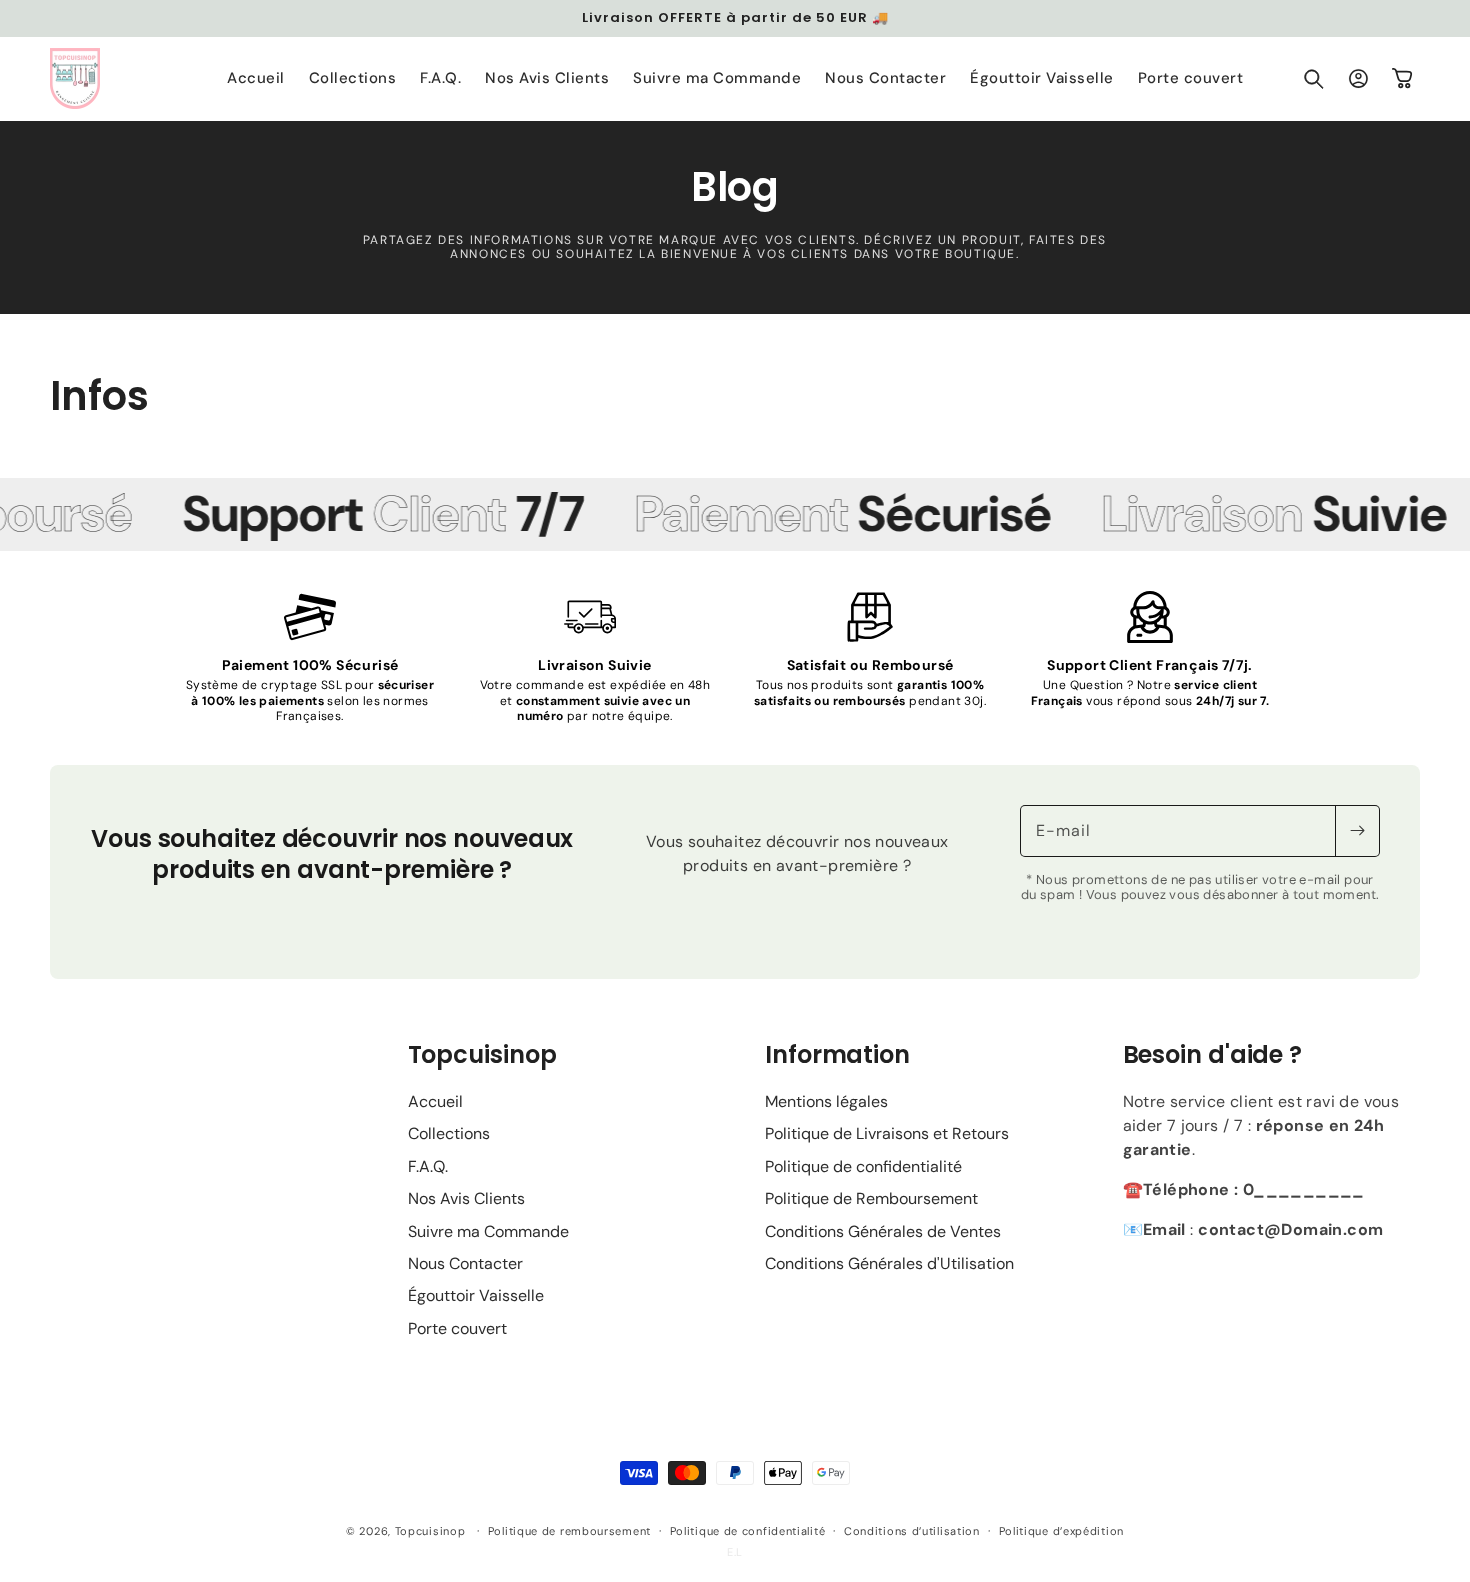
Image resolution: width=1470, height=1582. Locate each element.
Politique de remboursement (569, 1531)
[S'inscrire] (1357, 831)
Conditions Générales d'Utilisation (889, 1263)
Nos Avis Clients (466, 1198)
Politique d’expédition (1061, 1531)
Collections (449, 1133)
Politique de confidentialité (863, 1166)
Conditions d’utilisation (912, 1531)
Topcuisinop (430, 1531)
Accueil (435, 1101)
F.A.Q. (428, 1166)
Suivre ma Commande (488, 1231)
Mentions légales (826, 1101)
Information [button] (837, 1054)
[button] (1314, 79)
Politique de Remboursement (871, 1198)
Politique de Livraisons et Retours (887, 1133)
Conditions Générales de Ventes (883, 1231)
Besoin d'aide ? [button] (1213, 1054)
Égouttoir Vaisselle (476, 1295)
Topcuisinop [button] (482, 1054)
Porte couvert (457, 1328)
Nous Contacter (465, 1263)
